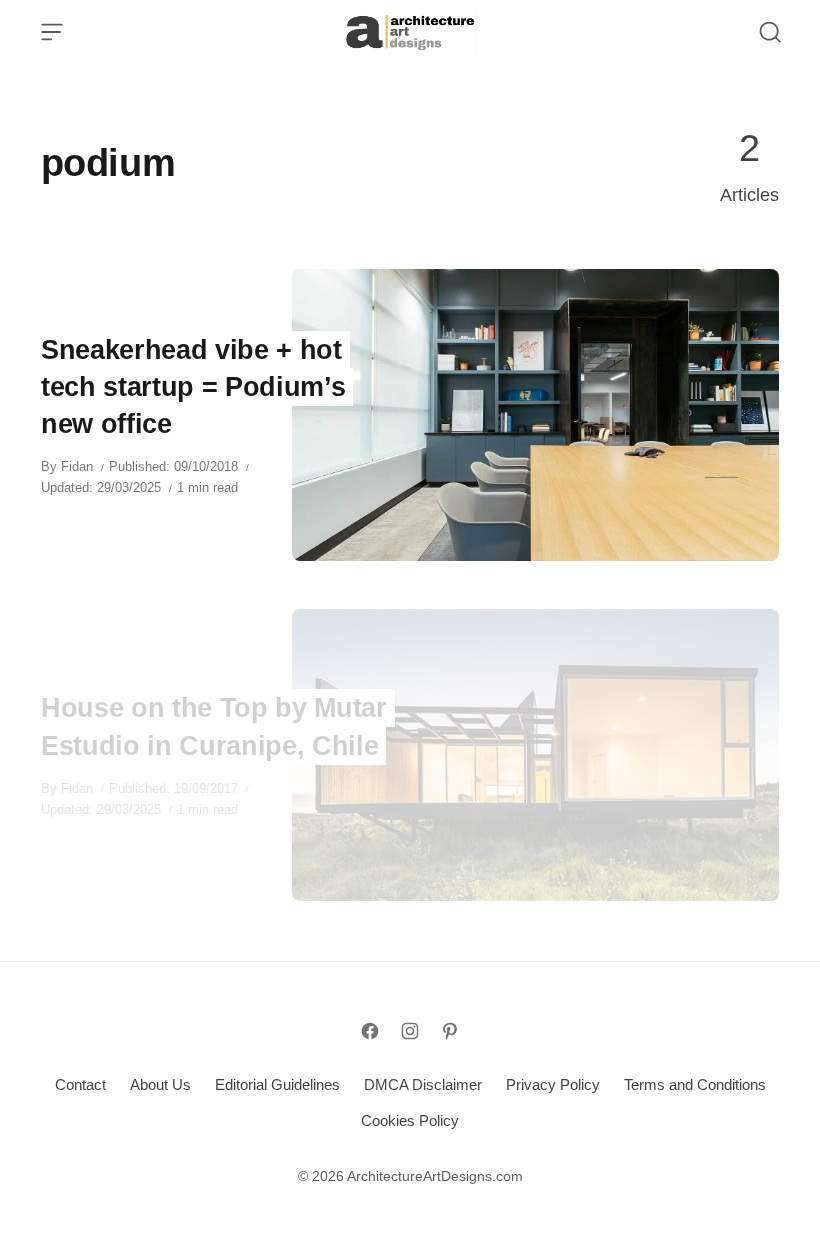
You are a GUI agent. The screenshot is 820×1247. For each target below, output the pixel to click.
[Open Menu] (52, 32)
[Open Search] (770, 32)
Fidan (77, 466)
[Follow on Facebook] (370, 1031)
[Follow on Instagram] (410, 1031)
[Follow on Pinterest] (450, 1031)
